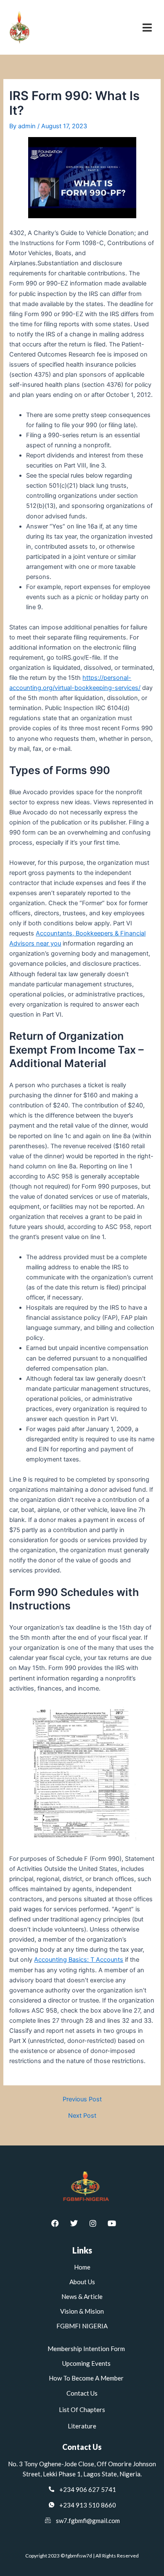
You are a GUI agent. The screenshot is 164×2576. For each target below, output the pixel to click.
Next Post (82, 2116)
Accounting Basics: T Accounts (79, 1960)
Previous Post (82, 2099)
